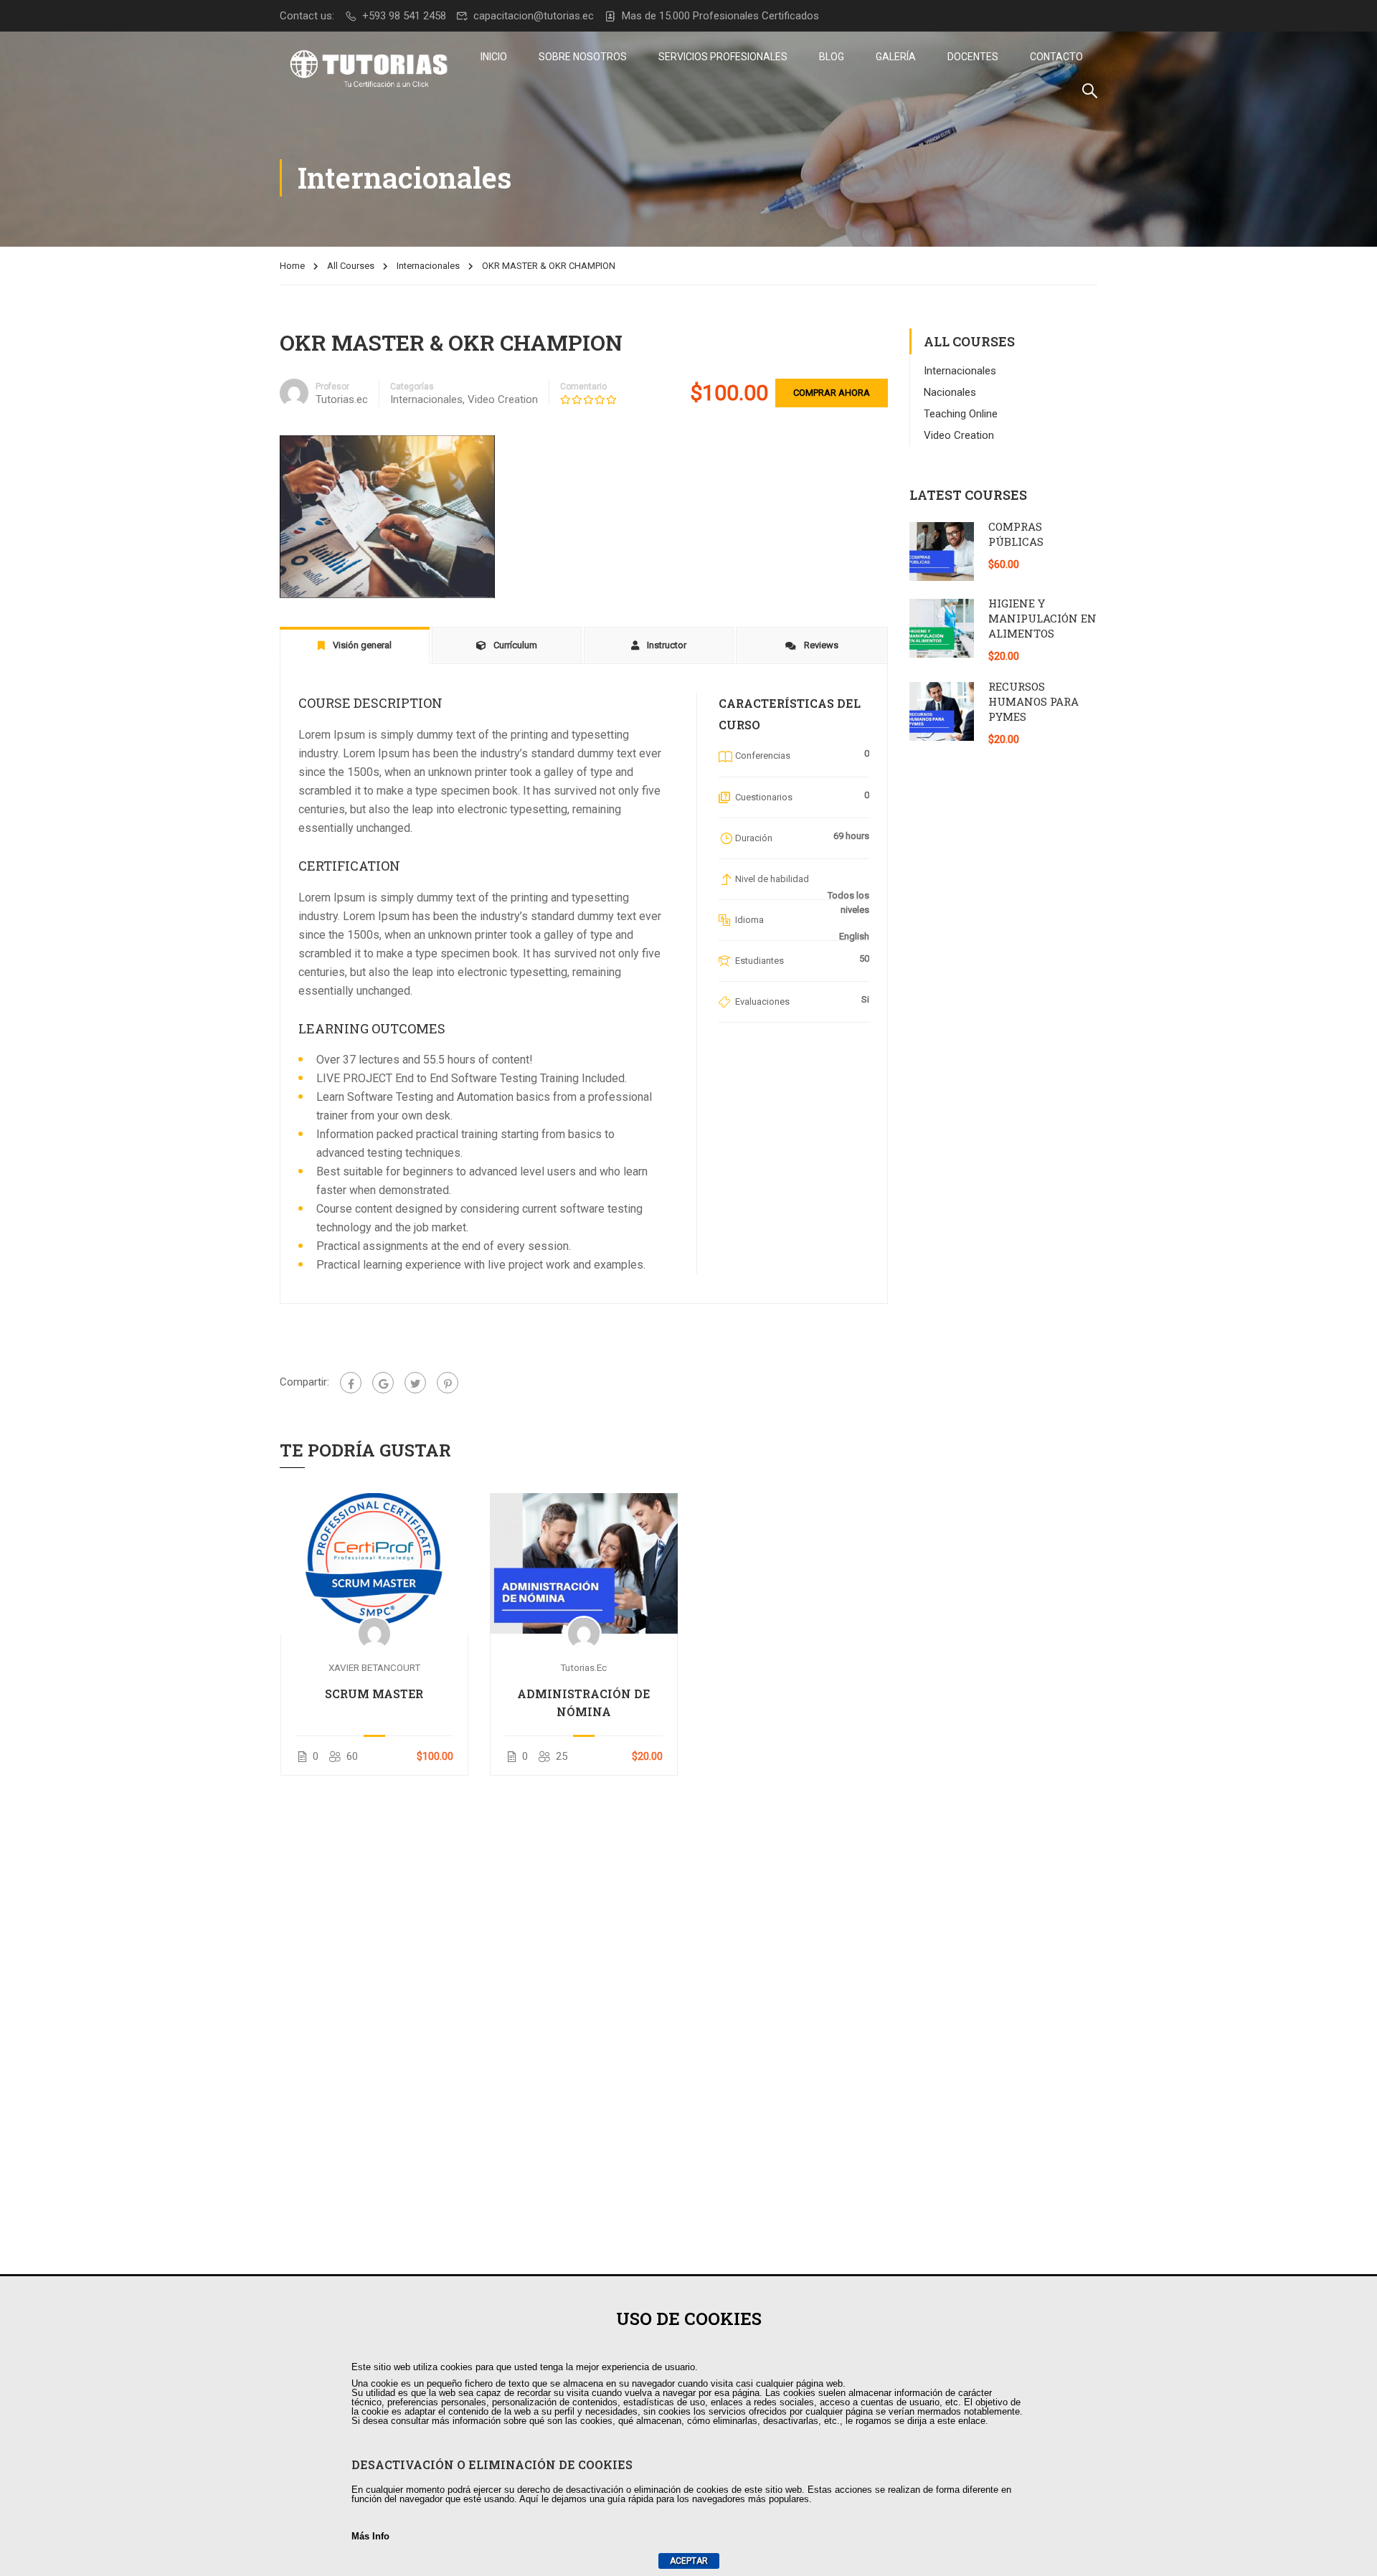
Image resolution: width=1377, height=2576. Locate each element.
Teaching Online (961, 414)
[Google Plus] (383, 1383)
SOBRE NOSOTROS (583, 57)
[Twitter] (415, 1383)
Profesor (332, 387)
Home (292, 266)
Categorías (412, 387)
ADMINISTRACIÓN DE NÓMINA (583, 1703)
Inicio (494, 57)
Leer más (374, 1563)
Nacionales (950, 392)
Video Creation (503, 399)
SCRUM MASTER (374, 1694)
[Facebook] (351, 1383)
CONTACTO (1056, 57)
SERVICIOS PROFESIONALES (723, 57)
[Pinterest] (448, 1383)
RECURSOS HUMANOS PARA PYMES (1033, 701)
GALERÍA (896, 57)
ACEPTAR (689, 2561)
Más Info (370, 2536)
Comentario (583, 387)
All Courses (351, 266)
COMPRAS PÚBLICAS (1016, 534)
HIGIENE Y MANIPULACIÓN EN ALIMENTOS (1042, 618)
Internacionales (428, 266)
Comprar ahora (832, 393)
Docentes (973, 57)
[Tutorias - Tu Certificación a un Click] (369, 70)
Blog (832, 57)
